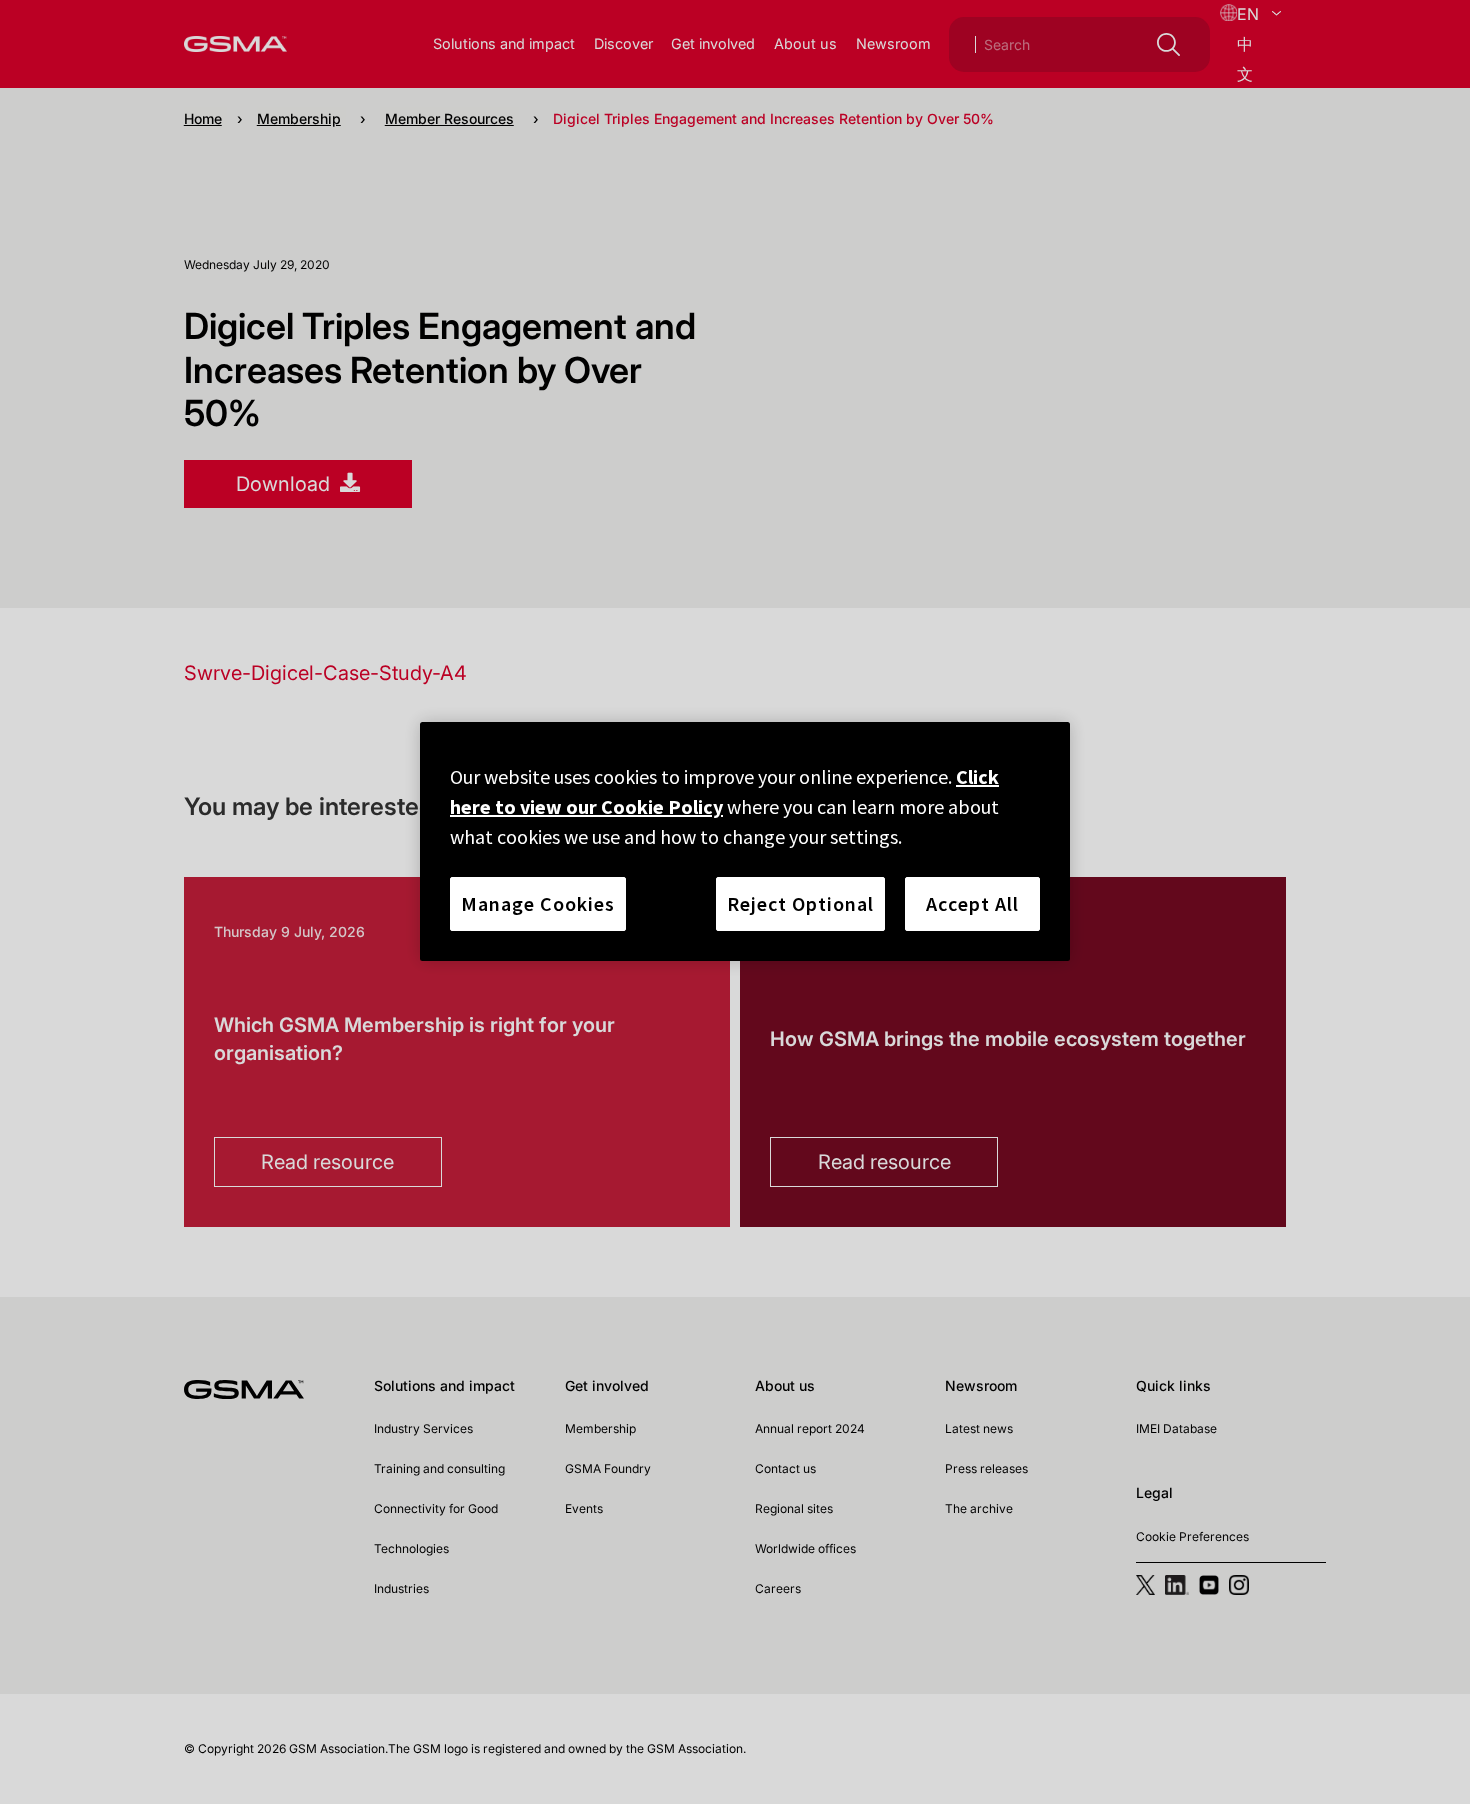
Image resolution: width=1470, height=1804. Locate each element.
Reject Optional (800, 903)
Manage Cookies (538, 903)
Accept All (972, 903)
